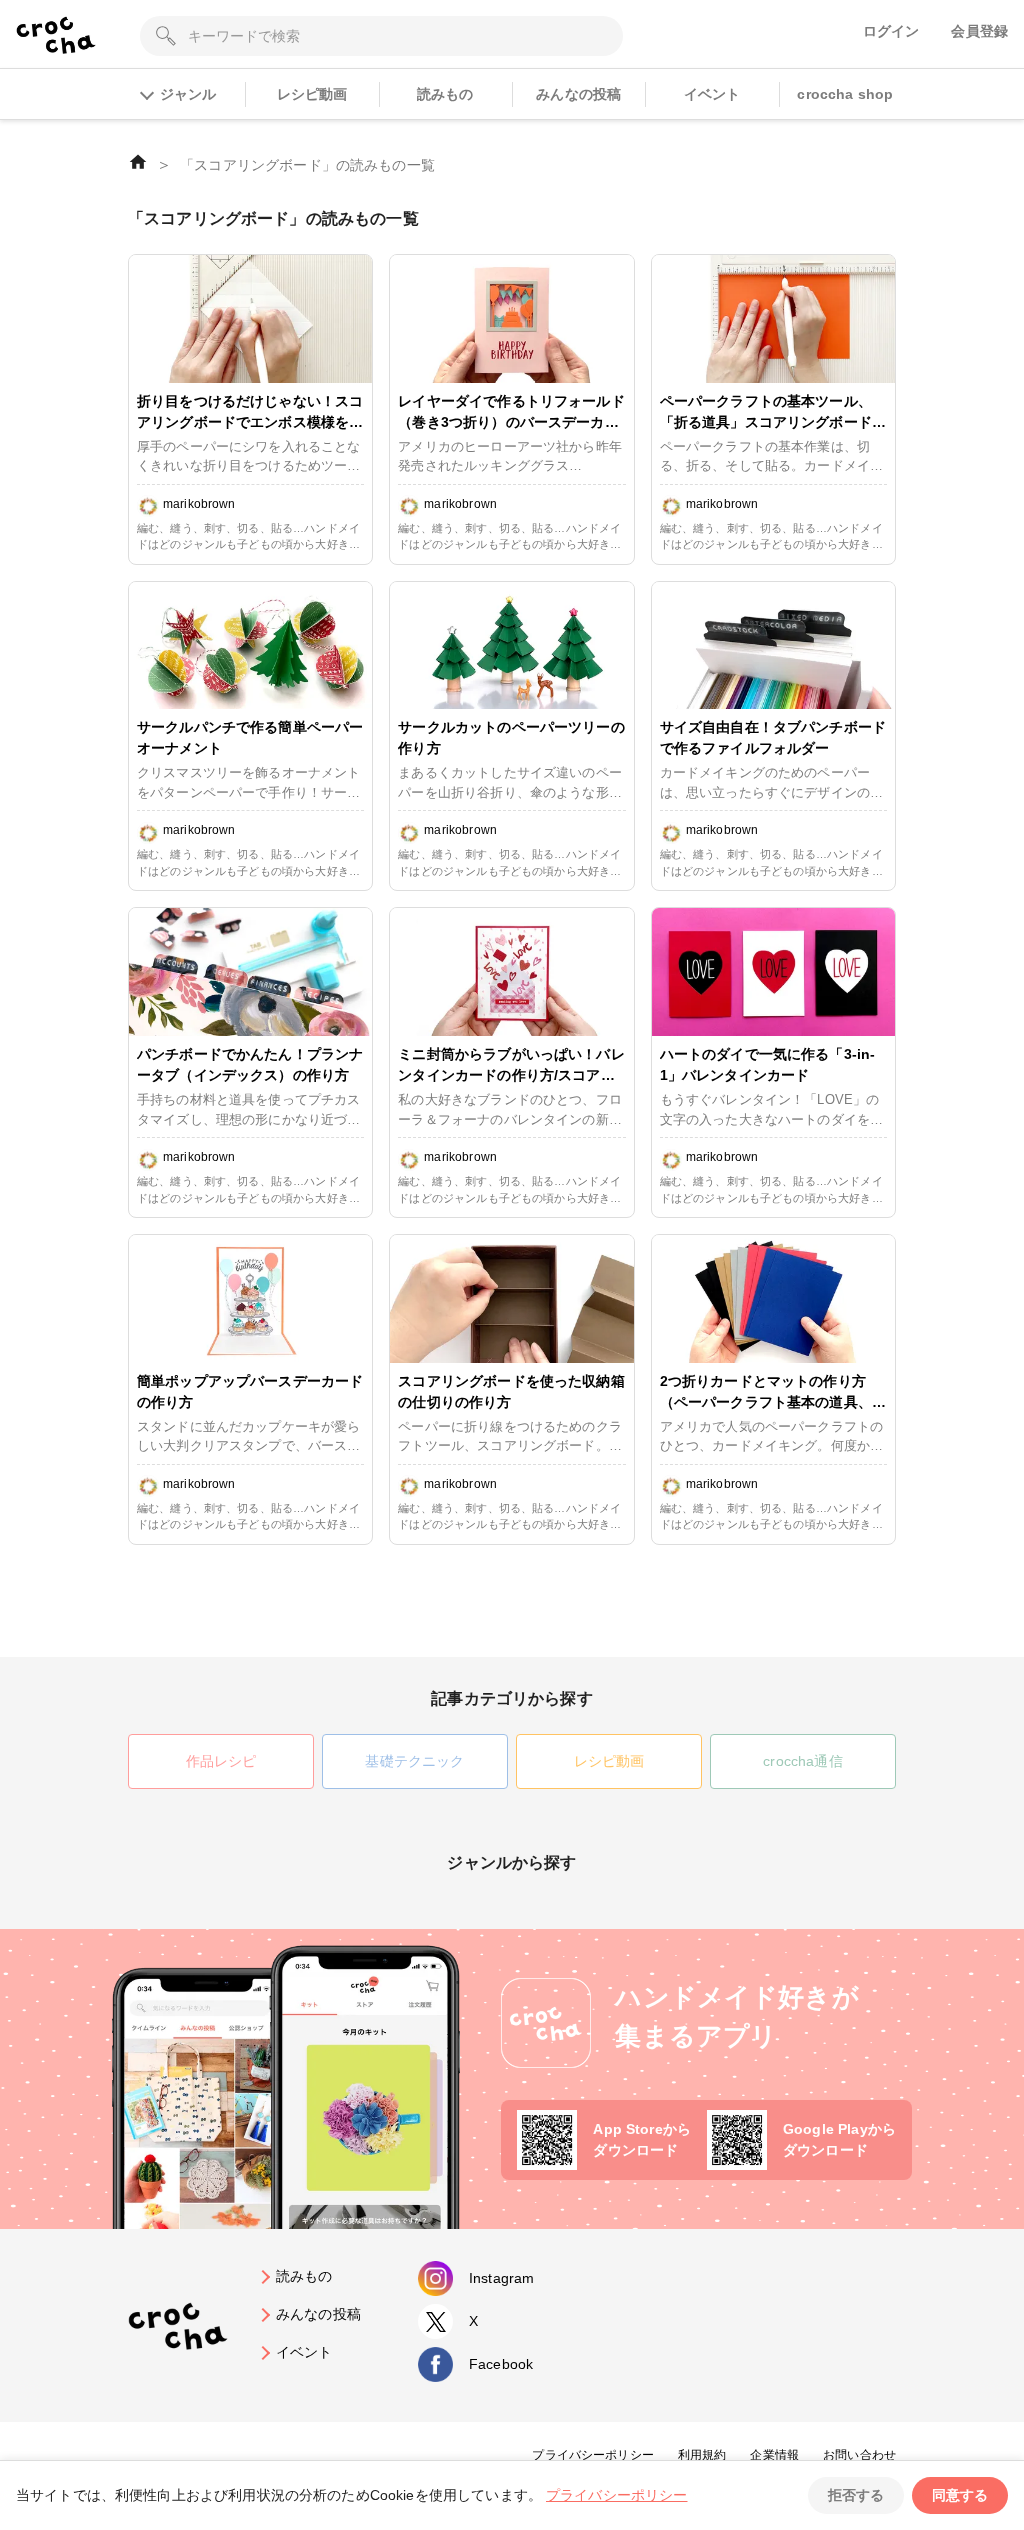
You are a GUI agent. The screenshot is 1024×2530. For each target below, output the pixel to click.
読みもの (445, 94)
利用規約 (702, 2455)
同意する (960, 2495)
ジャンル (188, 94)
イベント (712, 94)
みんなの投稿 (578, 94)
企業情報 (774, 2455)
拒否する (856, 2495)
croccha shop (845, 94)
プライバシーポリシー (593, 2455)
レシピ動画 (312, 94)
